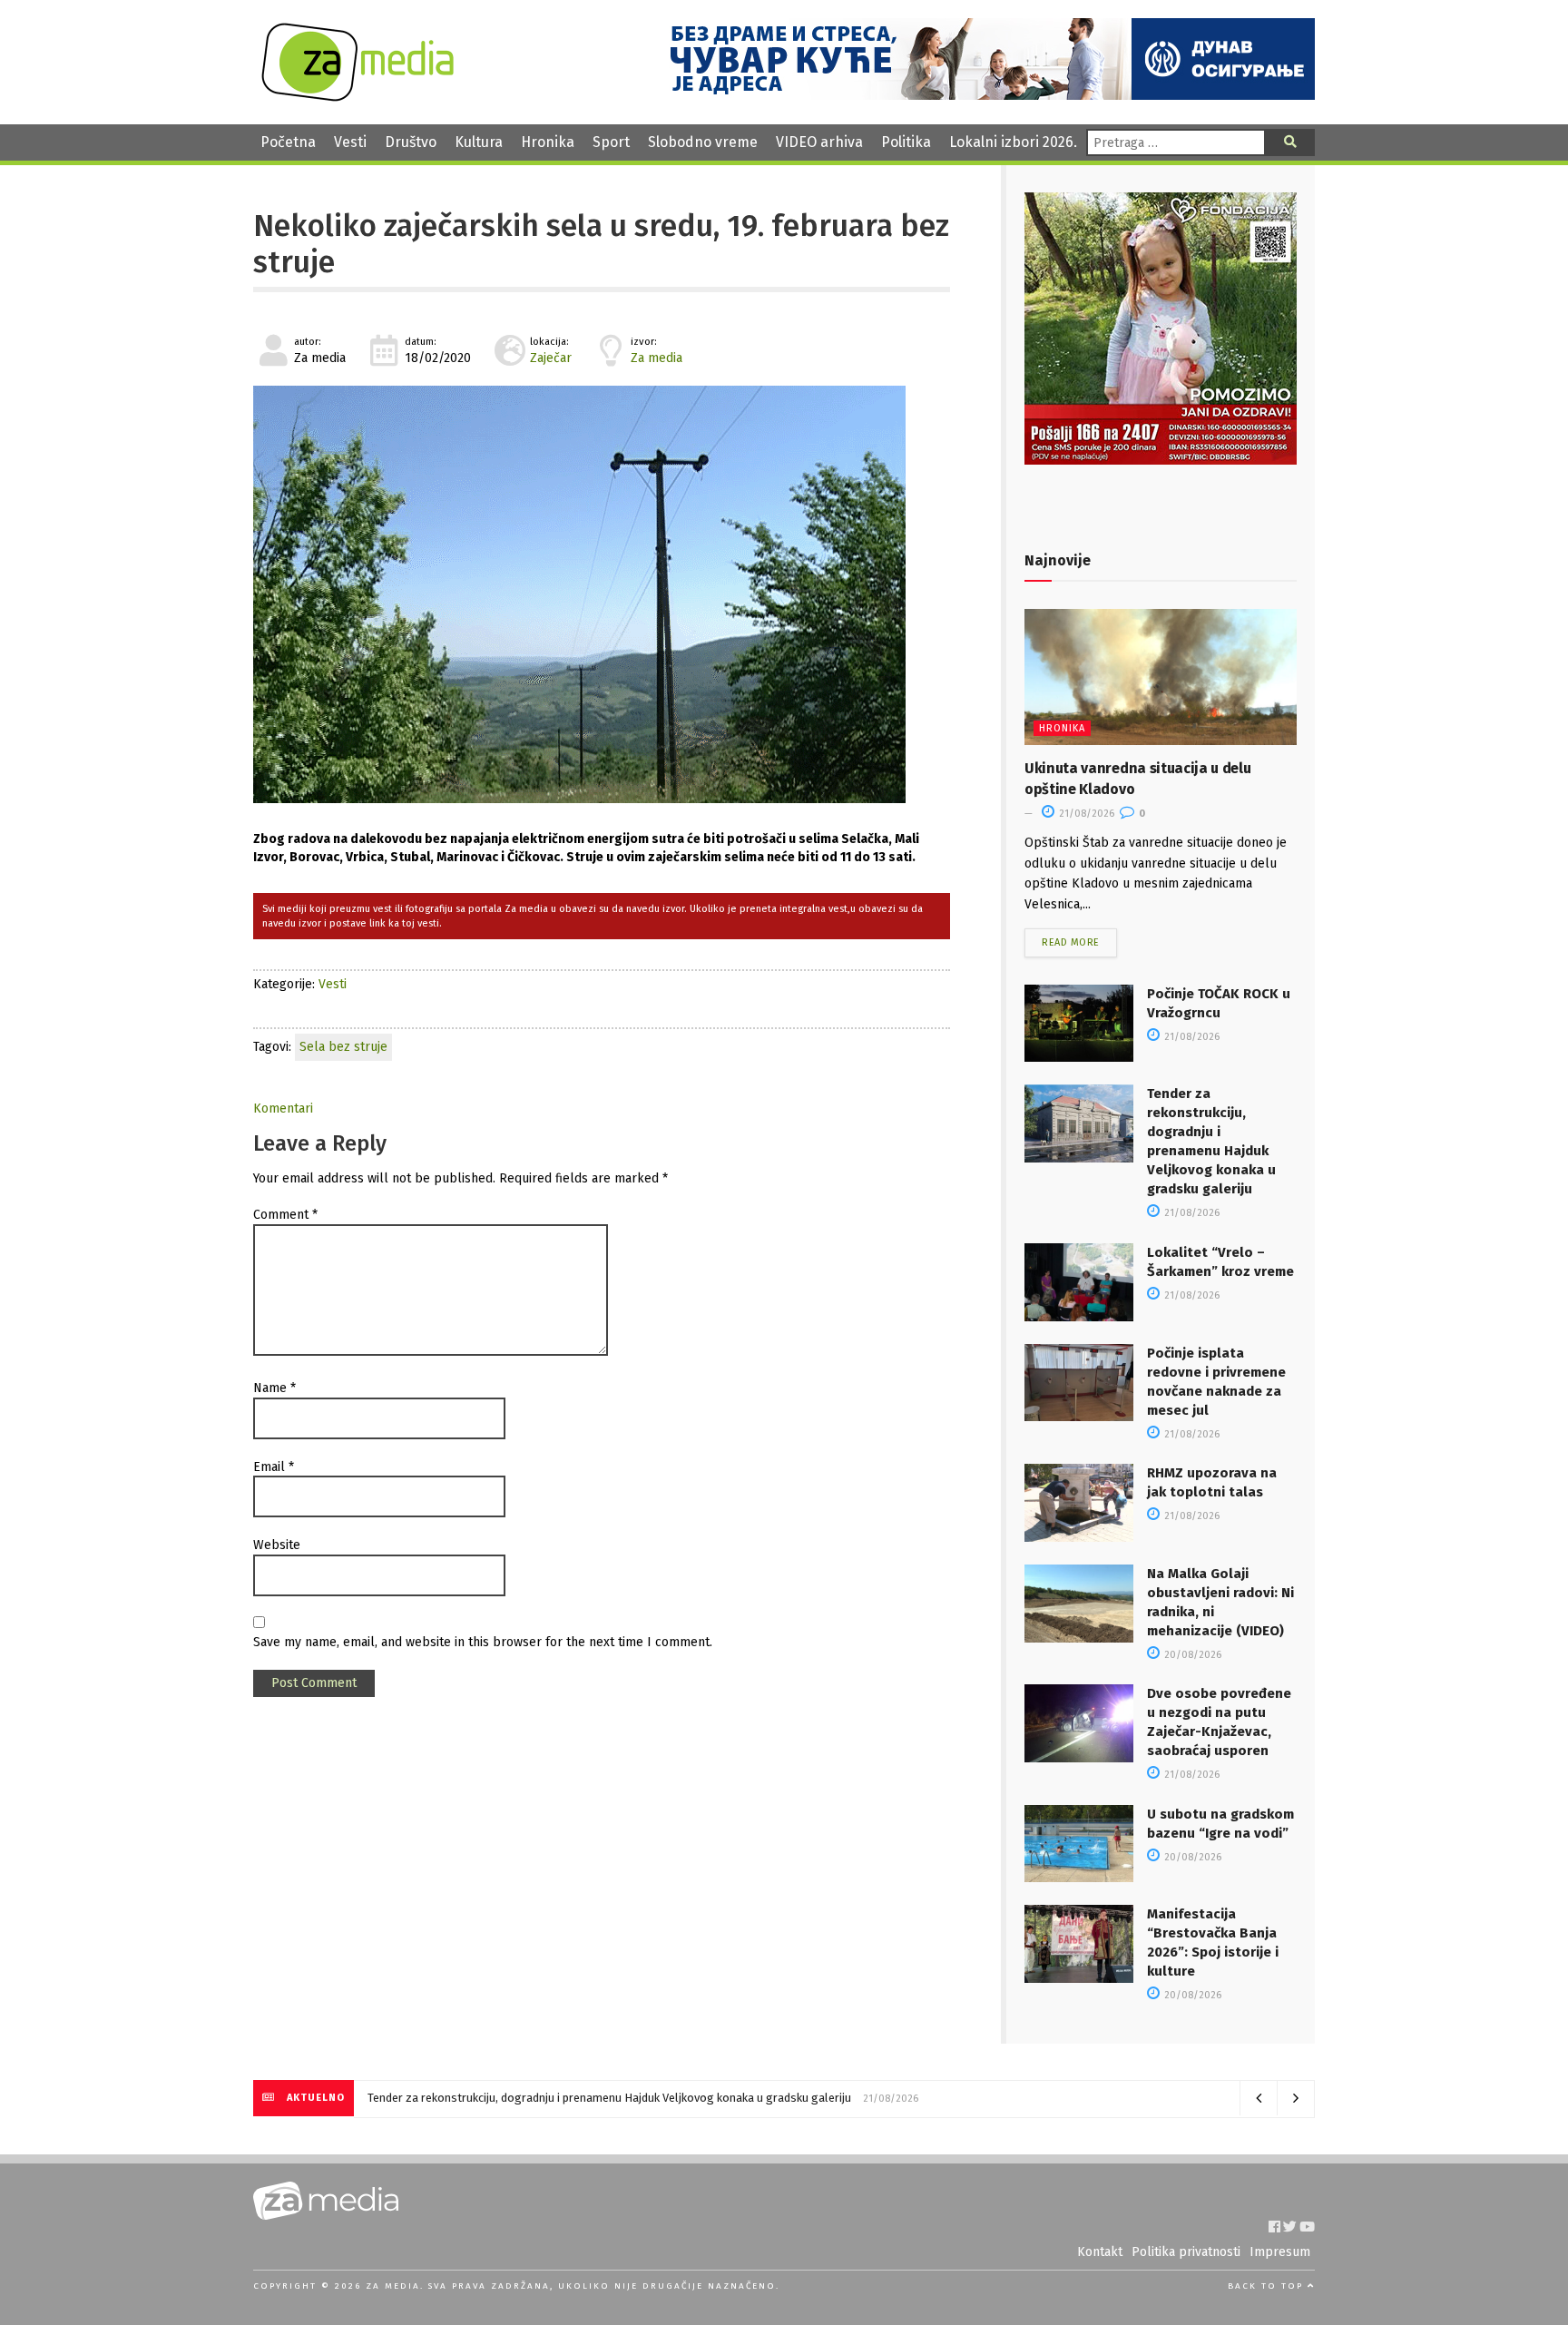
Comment (285, 1215)
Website (277, 1545)
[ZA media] (358, 97)
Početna (288, 142)
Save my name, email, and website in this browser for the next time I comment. (483, 1642)
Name (274, 1388)
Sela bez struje (343, 1047)
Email (274, 1467)
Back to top (1268, 2286)
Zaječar (551, 358)
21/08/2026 (1085, 814)
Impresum (1280, 2252)
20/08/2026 (1191, 1655)
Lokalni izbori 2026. (1013, 142)
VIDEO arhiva (819, 142)
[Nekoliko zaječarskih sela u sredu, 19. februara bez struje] (602, 594)
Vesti (350, 142)
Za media (657, 358)
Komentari (283, 1109)
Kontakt (1100, 2252)
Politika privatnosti (1186, 2252)
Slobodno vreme (703, 142)
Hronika (548, 142)
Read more (1071, 942)
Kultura (479, 142)
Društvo (411, 142)
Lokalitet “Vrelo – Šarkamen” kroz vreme (475, 2098)
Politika (906, 142)
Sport (611, 142)
